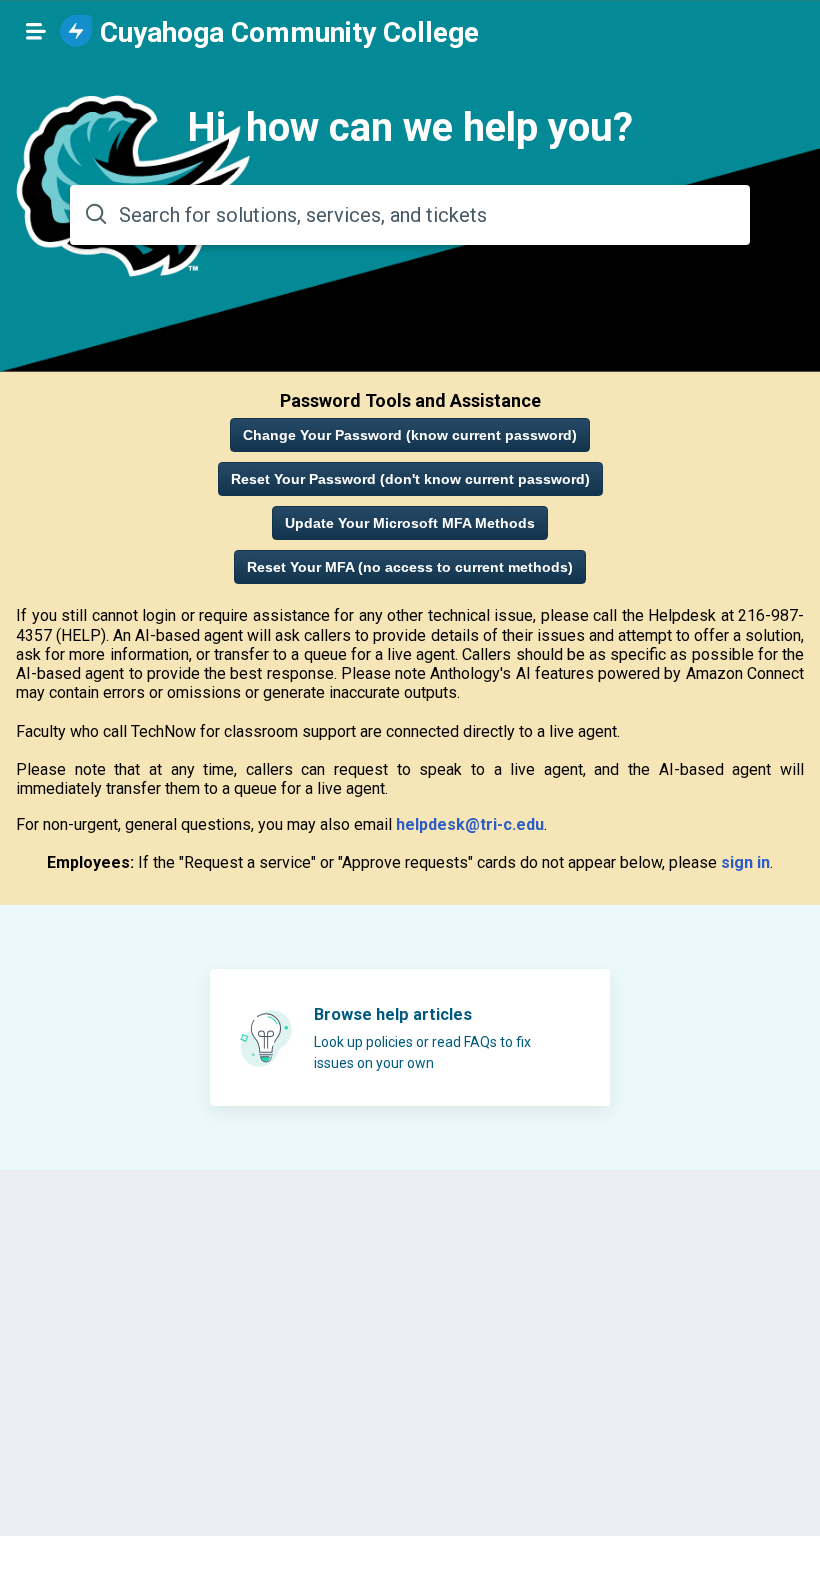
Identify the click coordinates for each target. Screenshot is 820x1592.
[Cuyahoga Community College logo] (76, 32)
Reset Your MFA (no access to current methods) (410, 567)
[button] (36, 31)
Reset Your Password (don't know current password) (410, 479)
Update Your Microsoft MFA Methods (410, 523)
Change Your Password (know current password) (410, 435)
